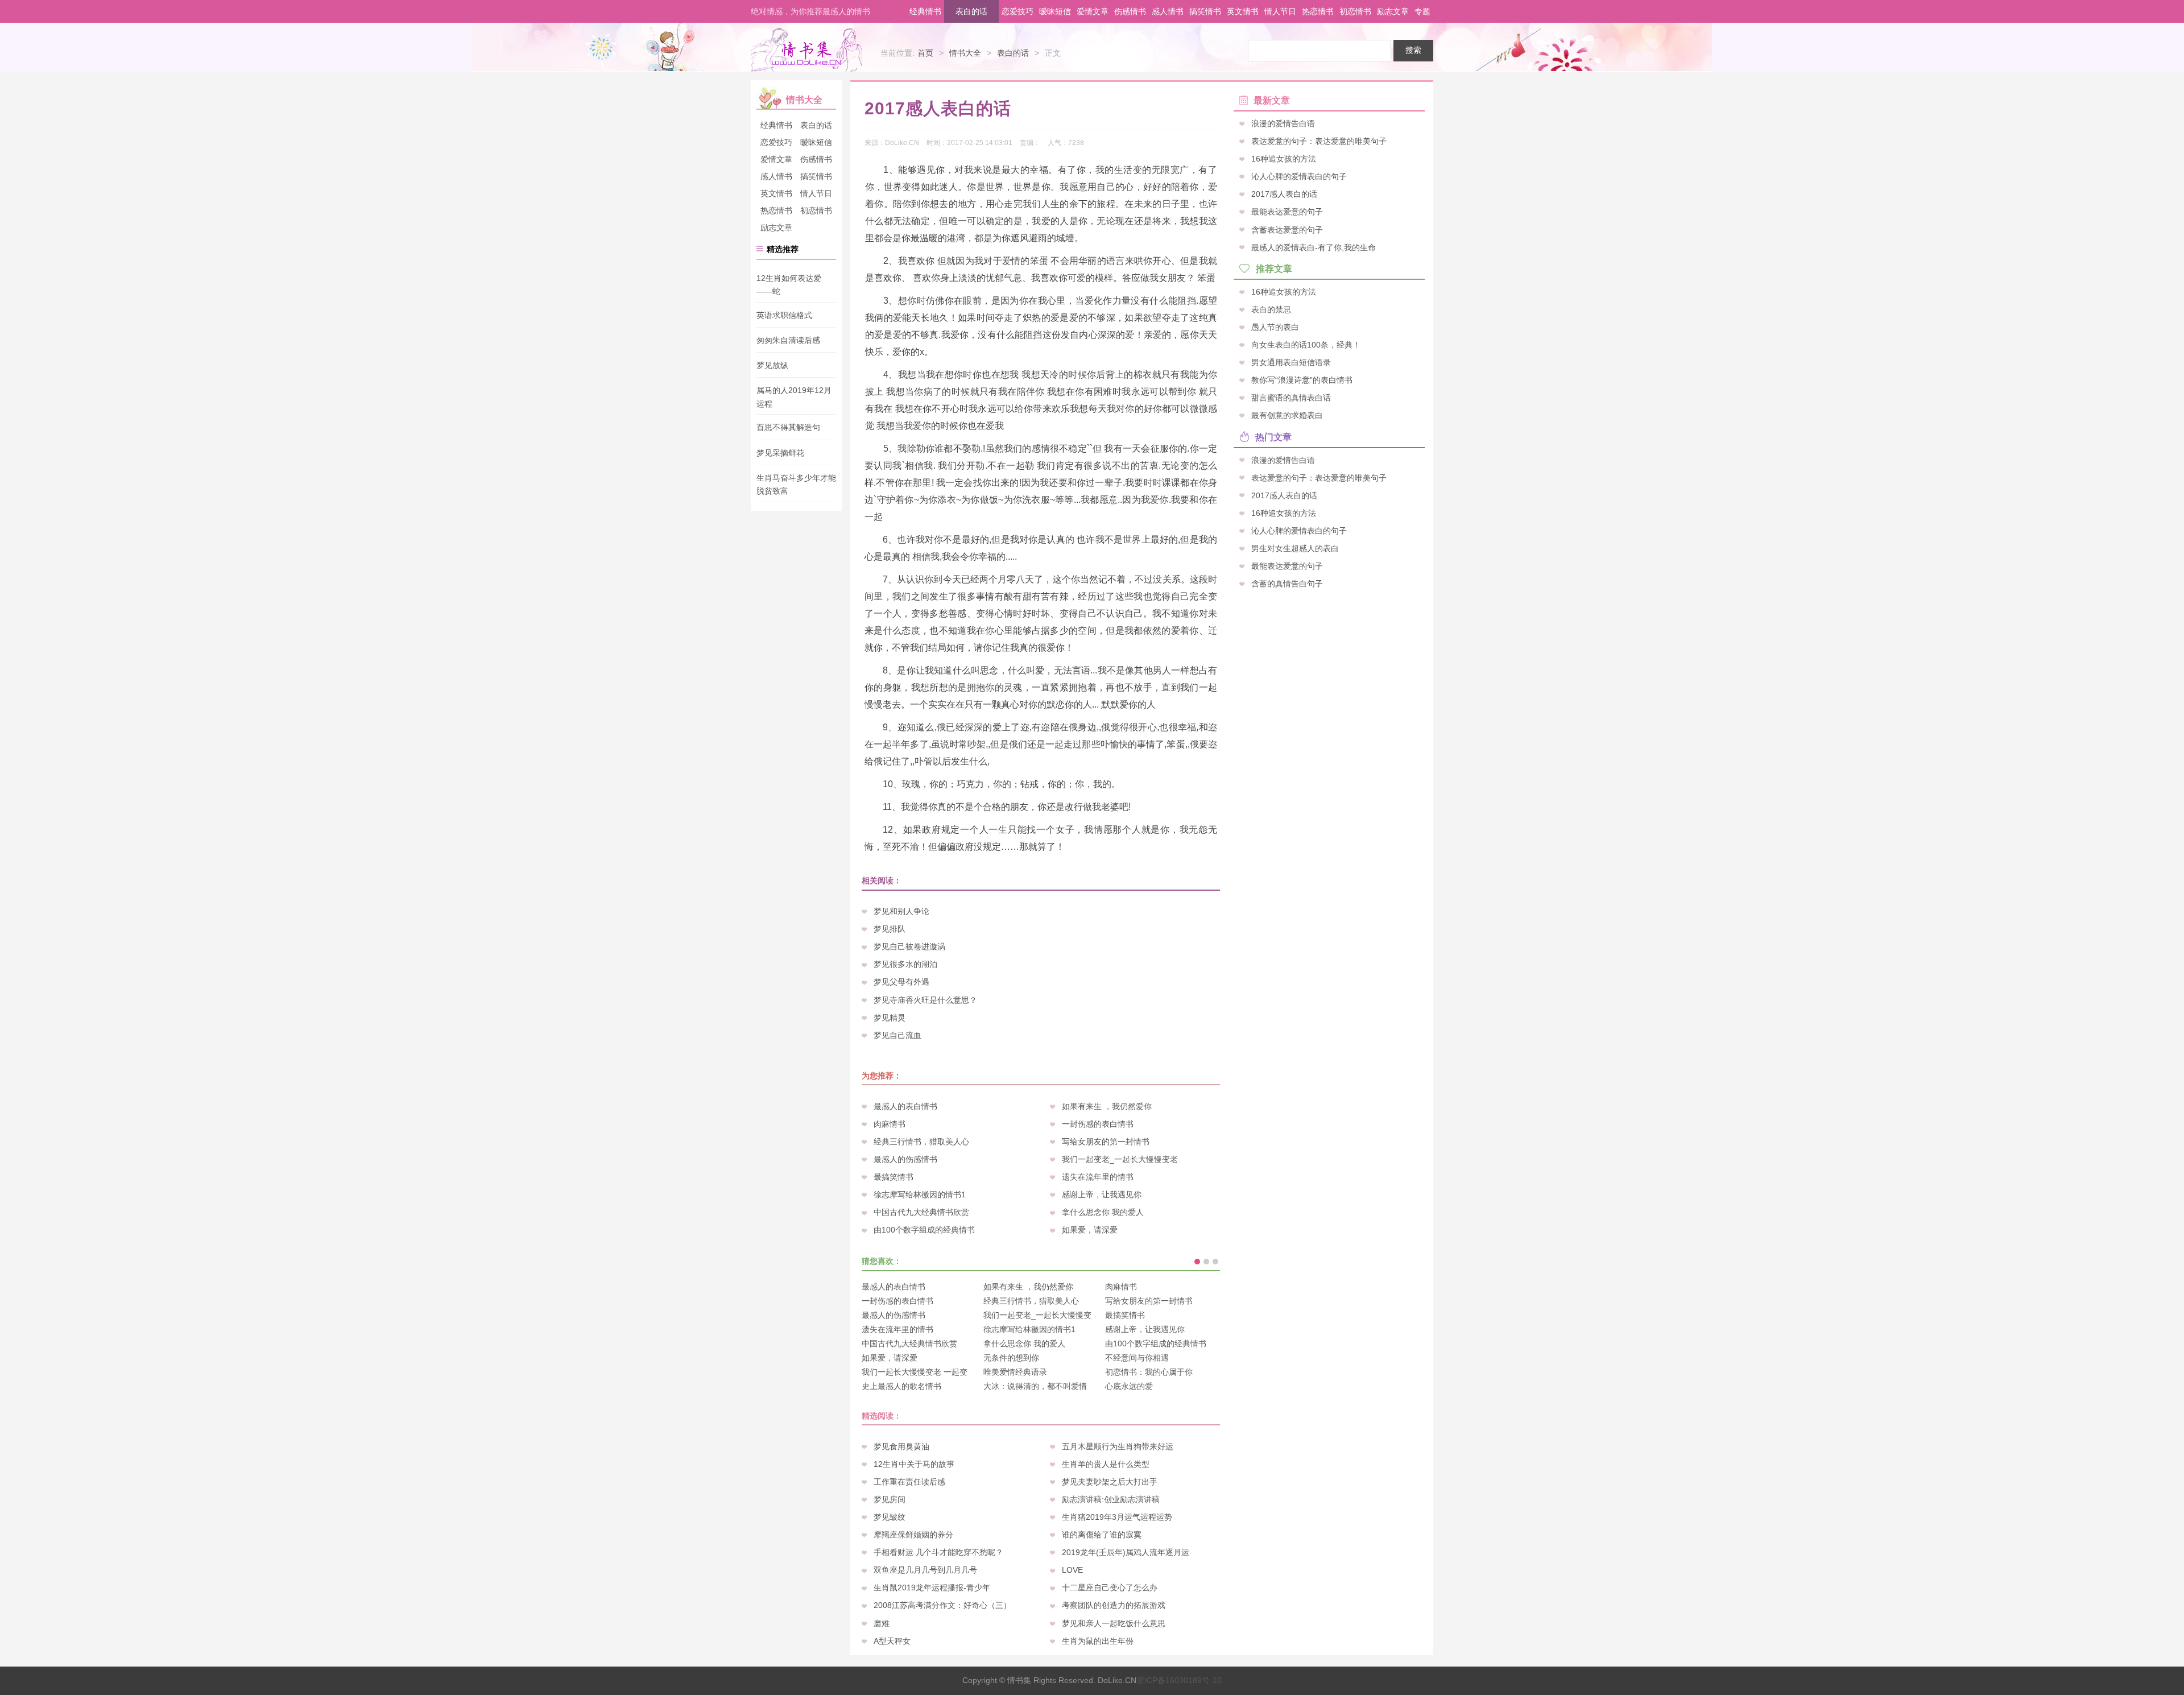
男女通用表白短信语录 (1291, 362)
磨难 (882, 1623)
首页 (925, 53)
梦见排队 (890, 929)
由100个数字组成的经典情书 (924, 1230)
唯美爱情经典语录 (1015, 1372)
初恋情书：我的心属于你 (1149, 1372)
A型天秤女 (892, 1641)
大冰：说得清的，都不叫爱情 (1035, 1386)
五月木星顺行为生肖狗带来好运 (1118, 1446)
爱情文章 (1093, 11)
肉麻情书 (890, 1124)
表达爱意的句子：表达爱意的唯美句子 (1319, 141)
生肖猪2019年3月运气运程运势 (1117, 1517)
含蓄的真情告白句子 (1287, 584)
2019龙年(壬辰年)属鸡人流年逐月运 (1126, 1552)
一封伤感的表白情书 (1098, 1124)
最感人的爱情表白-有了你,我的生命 (1314, 247)
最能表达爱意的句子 (1287, 212)
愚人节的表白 (1275, 326)
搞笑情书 (1205, 11)
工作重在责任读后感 (909, 1482)
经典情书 (925, 11)
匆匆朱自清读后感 (788, 340)
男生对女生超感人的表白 (1295, 548)
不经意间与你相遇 (1137, 1358)
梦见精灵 (890, 1018)
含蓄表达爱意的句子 (1287, 229)
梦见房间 (890, 1499)
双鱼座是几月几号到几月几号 (925, 1570)
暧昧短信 (1055, 11)
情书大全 (965, 53)
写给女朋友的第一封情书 (1106, 1142)
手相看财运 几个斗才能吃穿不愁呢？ (938, 1552)
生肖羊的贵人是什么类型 (1106, 1464)
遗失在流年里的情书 (1098, 1177)
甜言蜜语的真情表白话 (1291, 398)
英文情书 (1243, 11)
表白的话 (971, 11)
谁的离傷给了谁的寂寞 (1102, 1535)
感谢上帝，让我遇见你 (1102, 1194)
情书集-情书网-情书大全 (806, 50)
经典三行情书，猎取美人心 (921, 1142)
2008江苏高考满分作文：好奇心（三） (942, 1605)
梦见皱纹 (890, 1517)
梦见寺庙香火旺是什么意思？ (925, 1000)
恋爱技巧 (1017, 11)
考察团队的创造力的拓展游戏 (1114, 1605)
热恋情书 (1318, 11)
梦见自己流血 (897, 1035)
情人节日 (1280, 11)
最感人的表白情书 (905, 1106)
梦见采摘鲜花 (780, 453)
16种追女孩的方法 (1284, 159)
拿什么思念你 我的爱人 (1103, 1212)
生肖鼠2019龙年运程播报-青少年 (932, 1587)
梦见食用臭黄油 (901, 1446)
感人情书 (1168, 11)
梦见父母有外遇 (901, 982)
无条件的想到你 (1011, 1358)
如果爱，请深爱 (1090, 1230)
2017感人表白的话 (1284, 194)
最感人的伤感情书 (905, 1159)
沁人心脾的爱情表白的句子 (1299, 176)
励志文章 (1393, 11)
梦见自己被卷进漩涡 (909, 946)
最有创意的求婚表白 (1287, 415)
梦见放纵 (772, 365)
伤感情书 (1130, 11)
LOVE (1072, 1570)
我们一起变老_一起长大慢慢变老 (1120, 1159)
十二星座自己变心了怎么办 (1110, 1587)
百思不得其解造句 (788, 428)
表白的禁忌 (1271, 309)
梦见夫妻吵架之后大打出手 (1110, 1482)
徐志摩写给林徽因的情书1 (920, 1194)
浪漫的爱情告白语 (1283, 123)
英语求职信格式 (784, 315)
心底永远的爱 (1129, 1386)
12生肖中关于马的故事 (914, 1464)
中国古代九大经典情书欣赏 (921, 1212)
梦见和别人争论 (901, 911)
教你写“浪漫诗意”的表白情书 (1302, 380)
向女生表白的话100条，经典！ (1306, 345)
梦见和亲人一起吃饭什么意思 (1114, 1623)
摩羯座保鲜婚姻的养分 (913, 1535)
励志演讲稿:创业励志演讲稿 (1111, 1499)
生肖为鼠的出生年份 (1098, 1641)
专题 (1422, 11)
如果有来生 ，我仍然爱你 (1107, 1106)
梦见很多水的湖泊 (905, 964)
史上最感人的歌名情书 (901, 1386)
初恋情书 (1355, 11)
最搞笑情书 (894, 1177)
